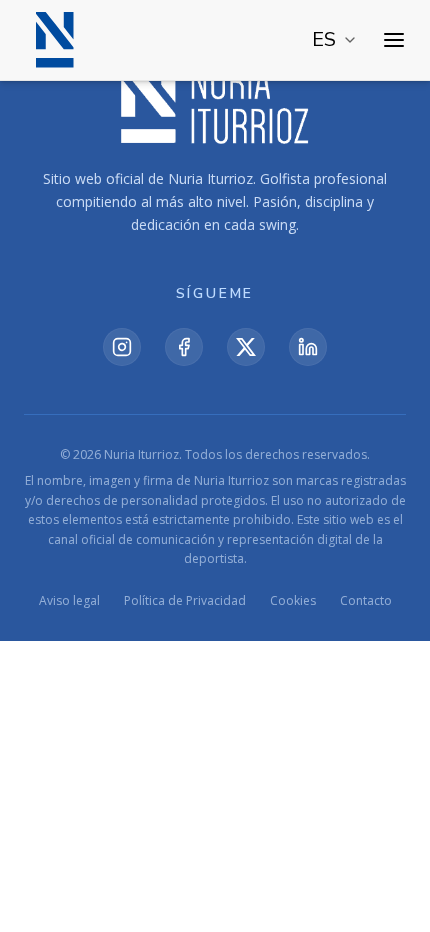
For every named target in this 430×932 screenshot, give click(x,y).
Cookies (293, 601)
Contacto (366, 601)
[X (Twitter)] (246, 347)
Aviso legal (69, 601)
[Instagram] (122, 347)
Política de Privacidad (185, 601)
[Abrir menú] (394, 40)
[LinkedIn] (308, 347)
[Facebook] (184, 347)
